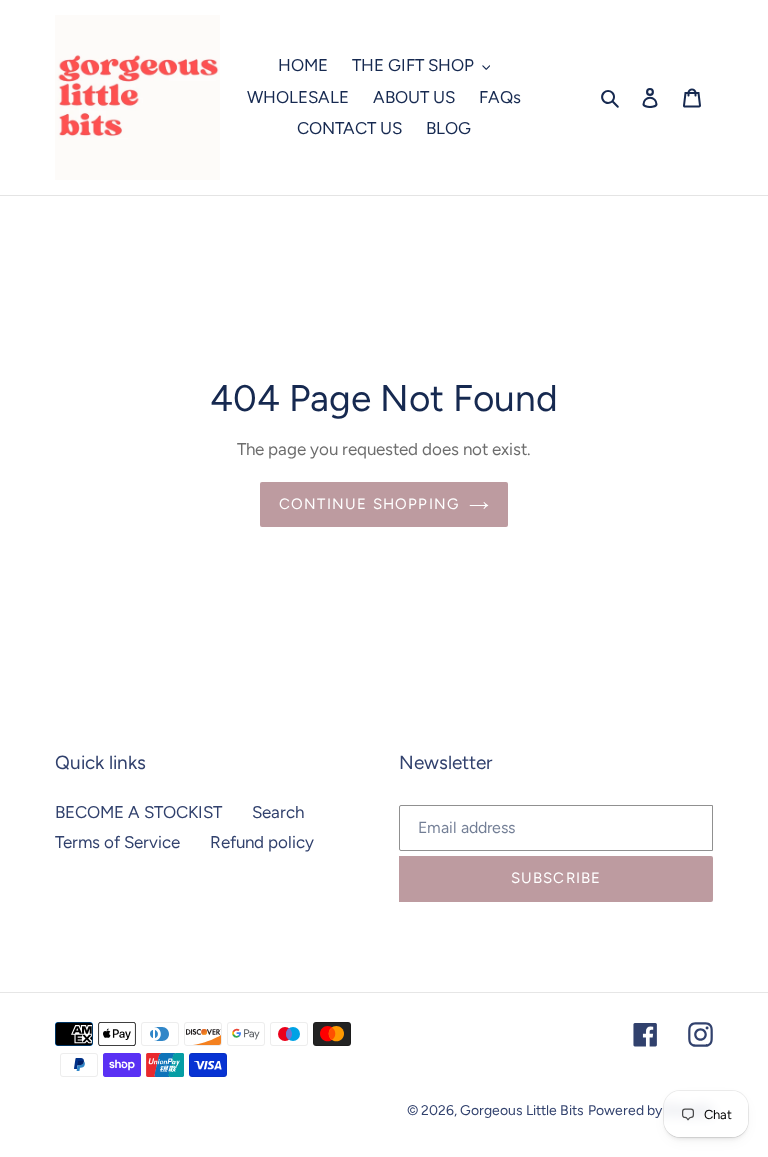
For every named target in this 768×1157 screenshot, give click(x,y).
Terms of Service (117, 842)
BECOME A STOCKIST (138, 812)
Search (278, 812)
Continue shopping (369, 504)
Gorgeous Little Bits (522, 1110)
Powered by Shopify (650, 1110)
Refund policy (262, 842)
